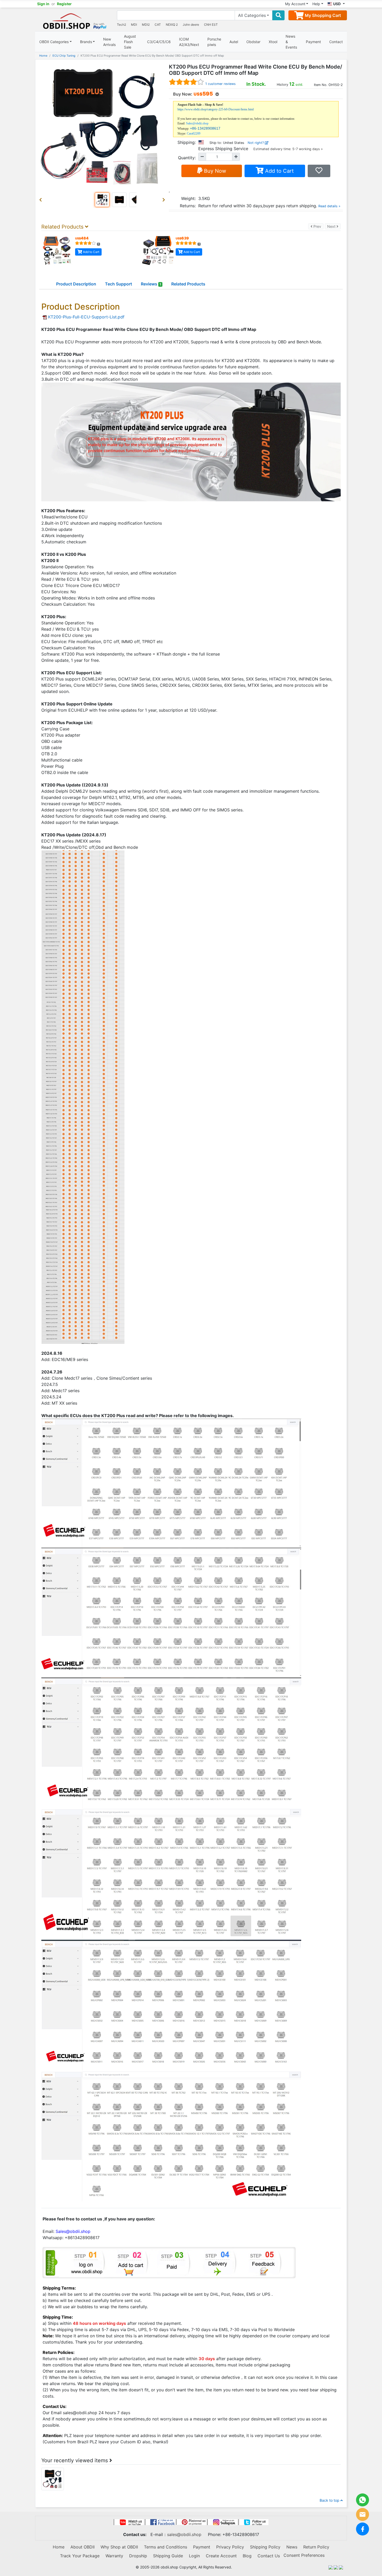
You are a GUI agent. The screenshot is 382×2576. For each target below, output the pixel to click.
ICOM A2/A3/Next (189, 42)
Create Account (221, 2556)
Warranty (114, 2556)
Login (194, 2556)
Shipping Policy (265, 2547)
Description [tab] (76, 284)
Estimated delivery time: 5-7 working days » (288, 149)
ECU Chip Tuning (64, 56)
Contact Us (269, 2556)
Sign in (43, 4)
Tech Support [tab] (118, 284)
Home (43, 56)
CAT (158, 25)
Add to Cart (279, 171)
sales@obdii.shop (184, 2534)
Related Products (188, 284)
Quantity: (187, 158)
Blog (247, 2556)
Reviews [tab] (151, 284)
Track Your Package (80, 2556)
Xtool (273, 42)
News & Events (291, 42)
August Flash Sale (130, 42)
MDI (134, 25)
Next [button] (334, 226)
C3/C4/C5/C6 (159, 42)
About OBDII (83, 2547)
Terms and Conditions (166, 2547)
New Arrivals (109, 42)
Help (316, 4)
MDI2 (146, 25)
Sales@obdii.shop (197, 123)
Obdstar (253, 42)
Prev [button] (318, 226)
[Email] (363, 2514)
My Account (295, 4)
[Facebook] (363, 2529)
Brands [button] (86, 42)
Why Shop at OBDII (119, 2547)
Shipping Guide (168, 2556)
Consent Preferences (304, 2555)
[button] (42, 200)
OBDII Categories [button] (54, 42)
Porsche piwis (214, 42)
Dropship (138, 2556)
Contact (336, 42)
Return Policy (316, 2547)
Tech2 (121, 25)
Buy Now (214, 171)
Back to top (330, 2500)
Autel (234, 42)
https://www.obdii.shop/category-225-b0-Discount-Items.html (216, 109)
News (292, 2547)
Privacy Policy (230, 2547)
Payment (313, 42)
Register (64, 4)
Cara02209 (194, 134)
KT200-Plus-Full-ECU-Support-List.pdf (86, 317)
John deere (191, 25)
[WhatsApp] (363, 2500)
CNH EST (211, 25)
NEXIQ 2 (172, 25)
